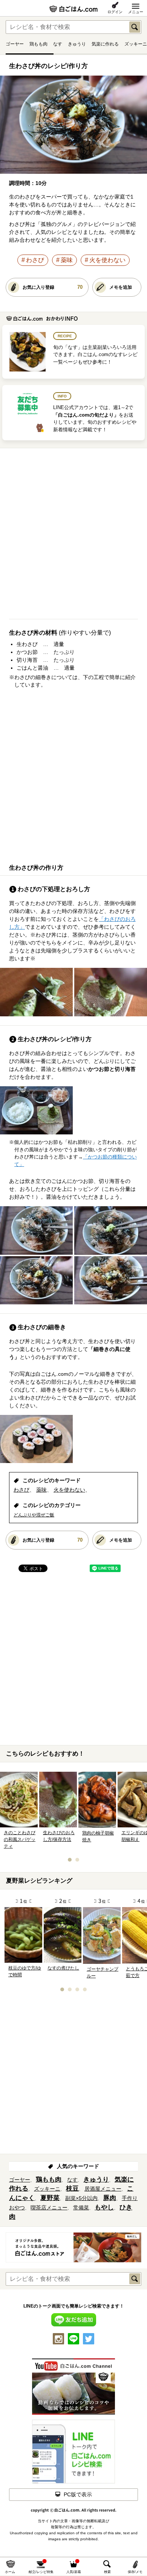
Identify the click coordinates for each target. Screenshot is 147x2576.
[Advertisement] (73, 537)
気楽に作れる (105, 44)
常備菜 (81, 2208)
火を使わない (107, 260)
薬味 (67, 260)
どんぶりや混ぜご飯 (34, 1515)
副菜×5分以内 (81, 2198)
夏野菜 (50, 2198)
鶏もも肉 (38, 44)
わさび (35, 260)
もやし (104, 2207)
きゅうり (77, 44)
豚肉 (110, 2198)
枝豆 (72, 2189)
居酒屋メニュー (103, 2189)
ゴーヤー (15, 44)
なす (58, 44)
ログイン (115, 12)
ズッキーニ (136, 44)
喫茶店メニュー (49, 2208)
